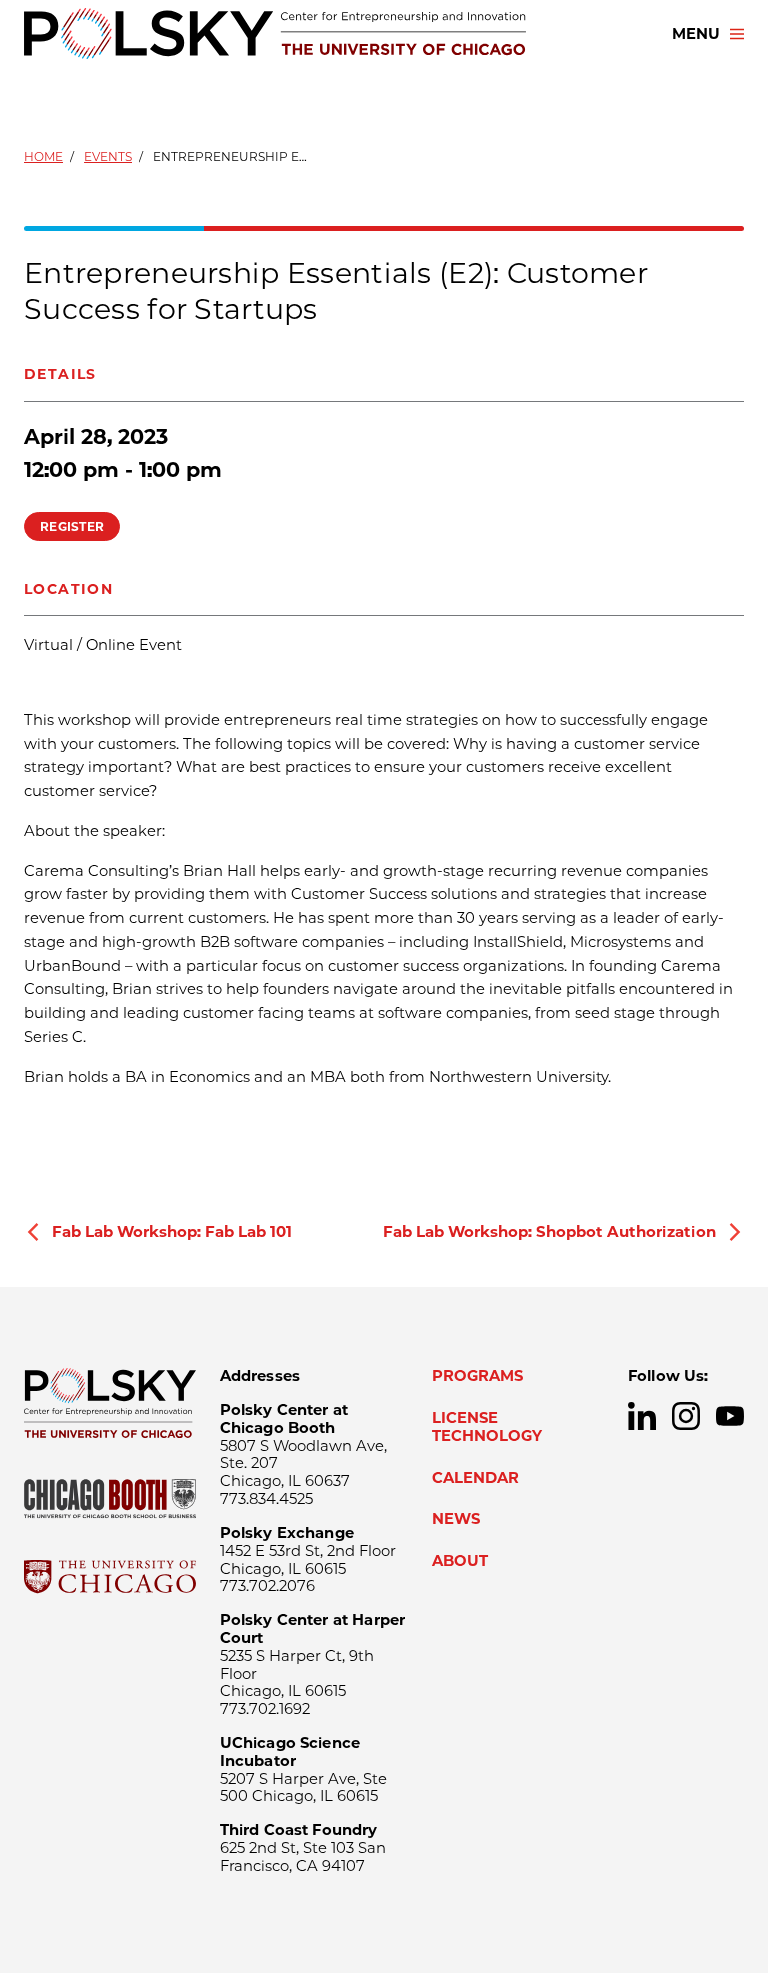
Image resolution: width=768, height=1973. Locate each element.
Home (43, 156)
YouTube (730, 1416)
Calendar (475, 1478)
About (460, 1561)
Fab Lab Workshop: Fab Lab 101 (172, 1231)
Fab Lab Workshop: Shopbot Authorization (549, 1231)
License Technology (487, 1427)
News (456, 1519)
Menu (696, 34)
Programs (477, 1376)
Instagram (686, 1416)
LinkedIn (642, 1416)
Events (108, 156)
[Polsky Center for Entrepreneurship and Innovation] (275, 33)
